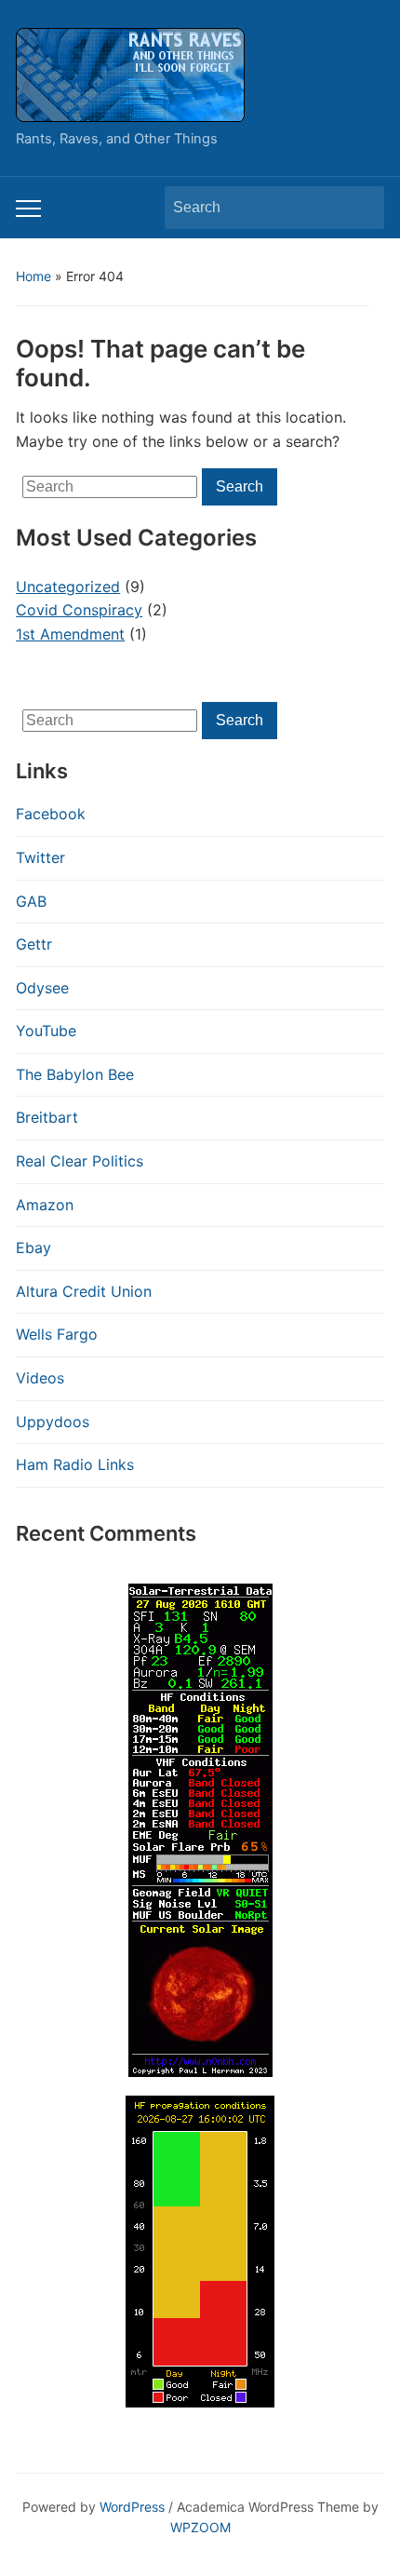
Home (33, 276)
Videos (40, 1378)
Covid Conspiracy (79, 610)
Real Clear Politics (80, 1161)
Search (361, 208)
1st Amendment (70, 634)
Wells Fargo (57, 1334)
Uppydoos (53, 1422)
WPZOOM (200, 2527)
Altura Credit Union (84, 1291)
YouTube (46, 1031)
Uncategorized (68, 587)
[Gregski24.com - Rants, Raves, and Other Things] (130, 74)
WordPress (132, 2507)
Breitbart (47, 1117)
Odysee (42, 988)
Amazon (45, 1205)
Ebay (33, 1248)
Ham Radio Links (75, 1464)
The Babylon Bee (75, 1074)
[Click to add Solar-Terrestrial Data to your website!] (200, 1828)
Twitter (40, 857)
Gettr (34, 944)
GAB (31, 901)
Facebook (51, 814)
